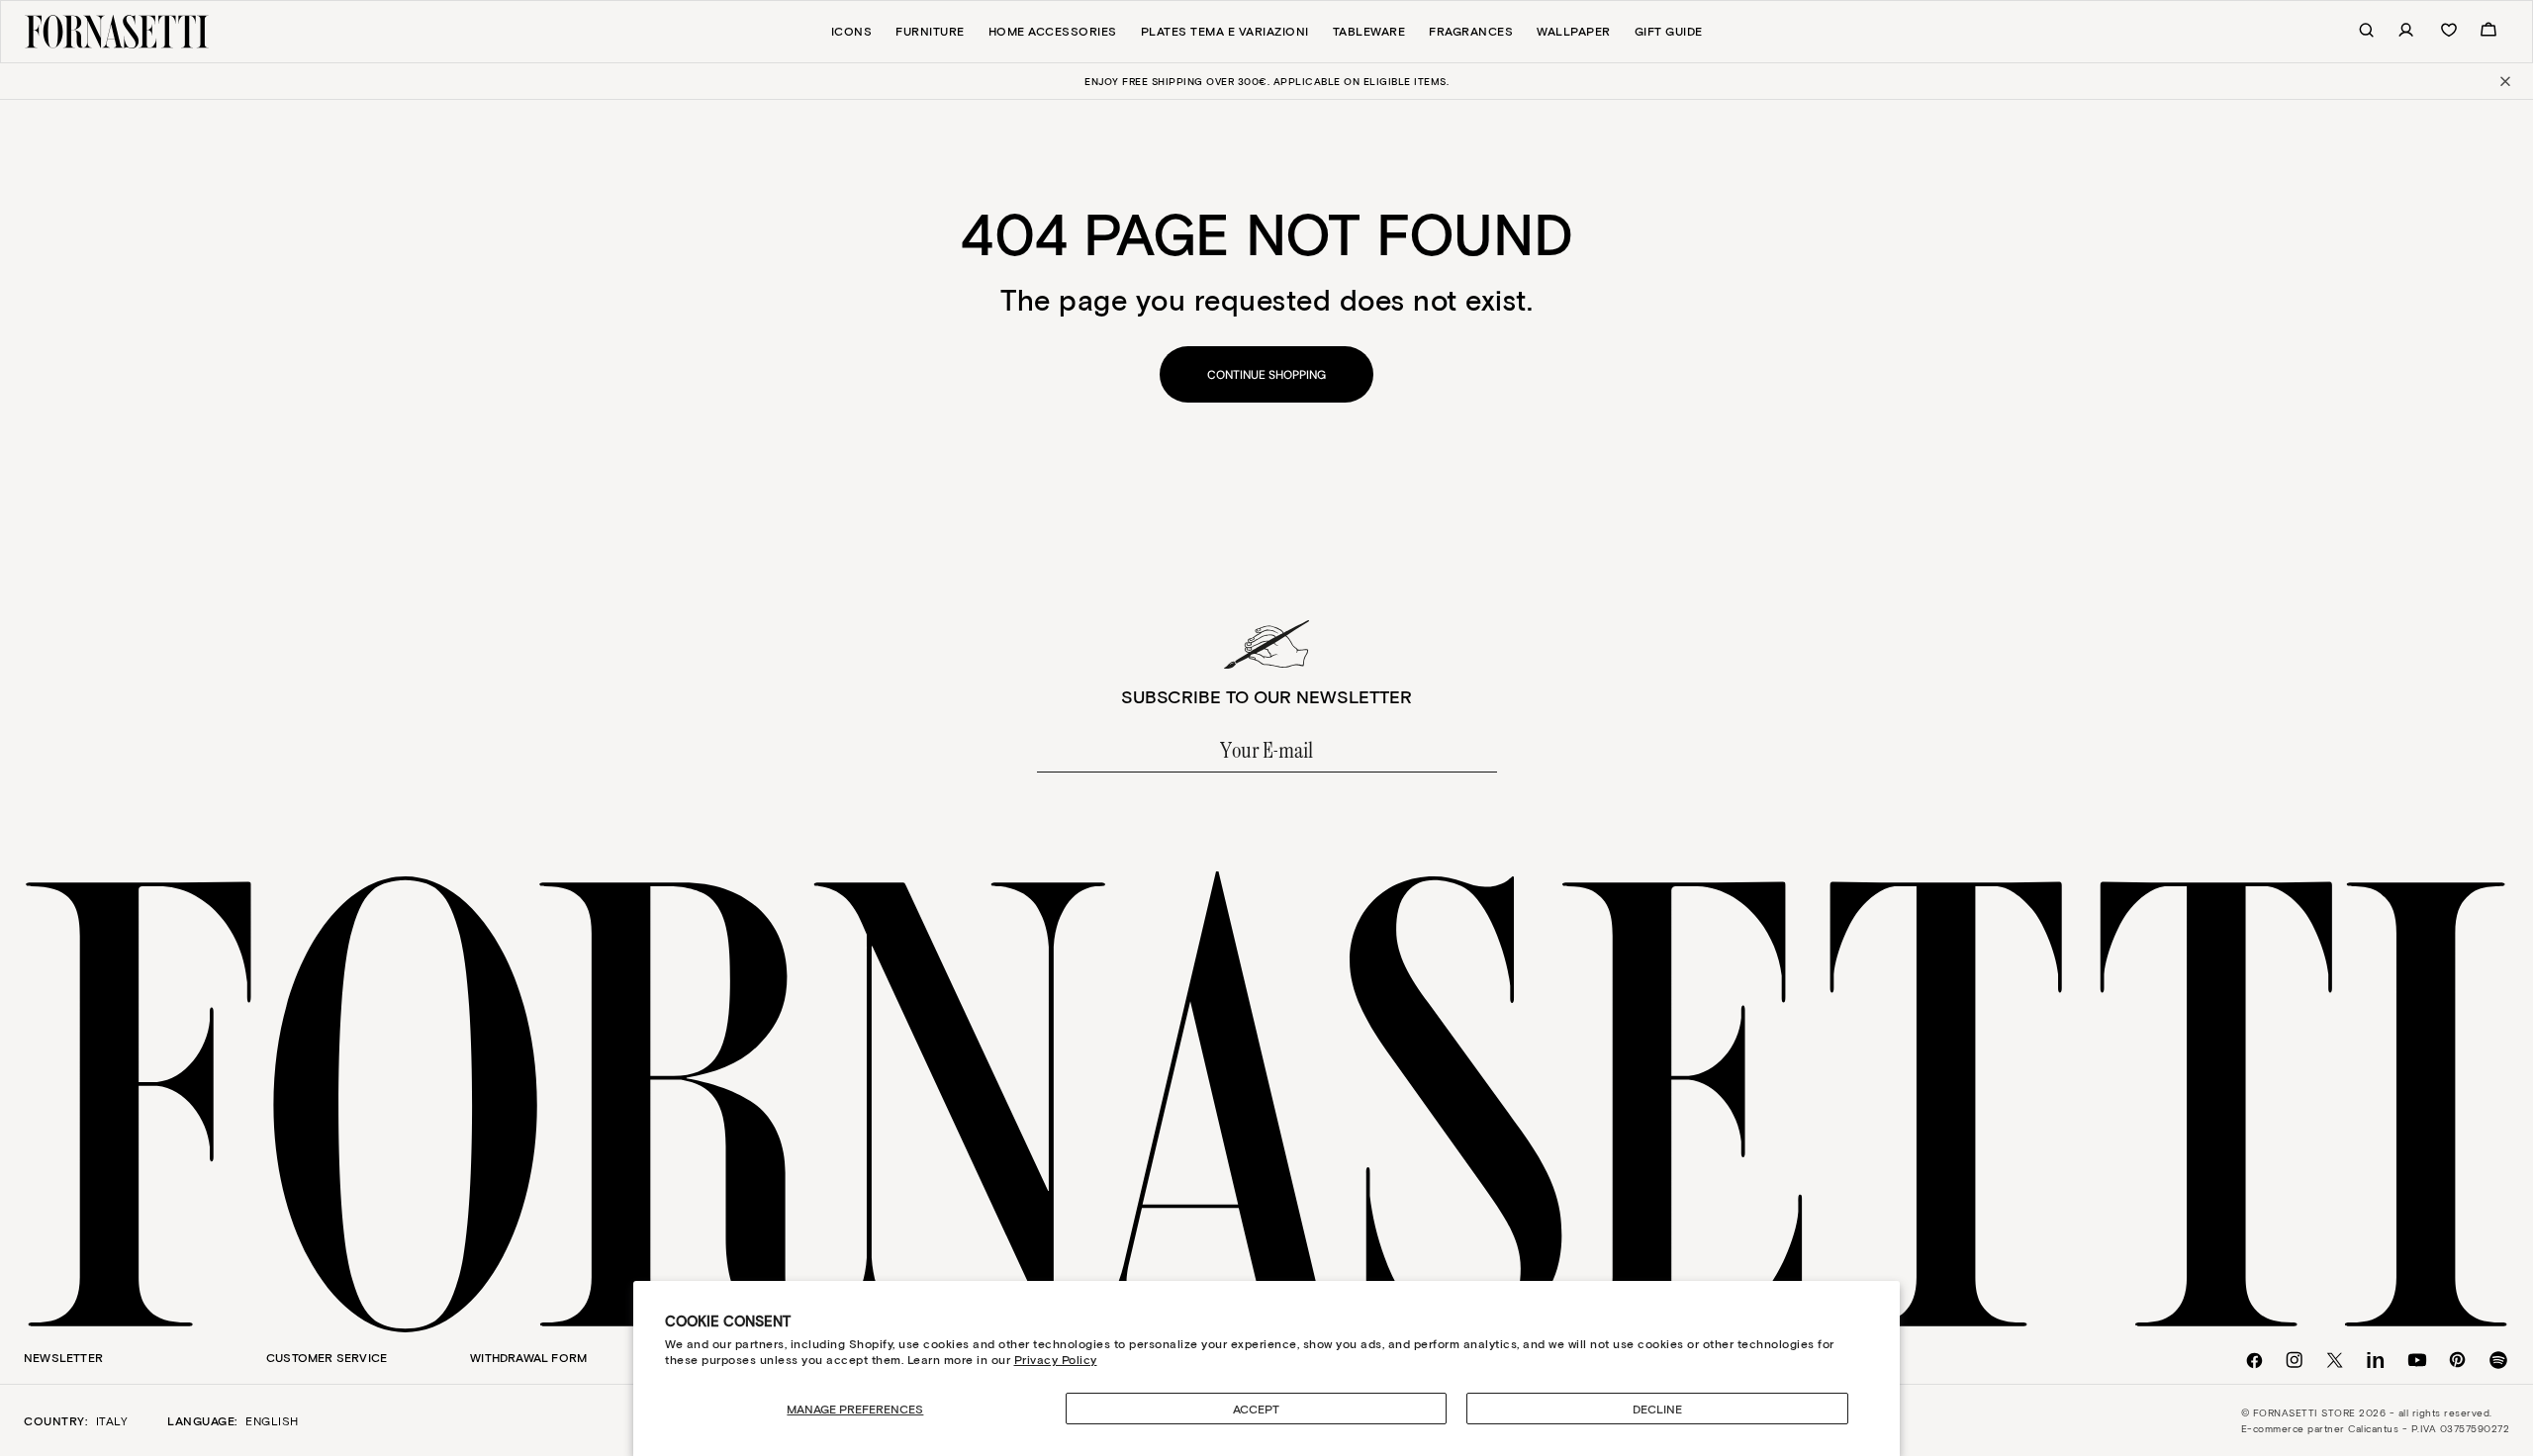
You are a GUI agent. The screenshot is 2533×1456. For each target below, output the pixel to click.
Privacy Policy (1056, 1359)
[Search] (2356, 31)
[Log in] (2395, 31)
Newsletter (63, 1357)
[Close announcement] (2504, 81)
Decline (1657, 1409)
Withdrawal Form (528, 1357)
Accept (1256, 1409)
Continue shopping (1266, 375)
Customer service (327, 1357)
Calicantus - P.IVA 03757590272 (2429, 1428)
